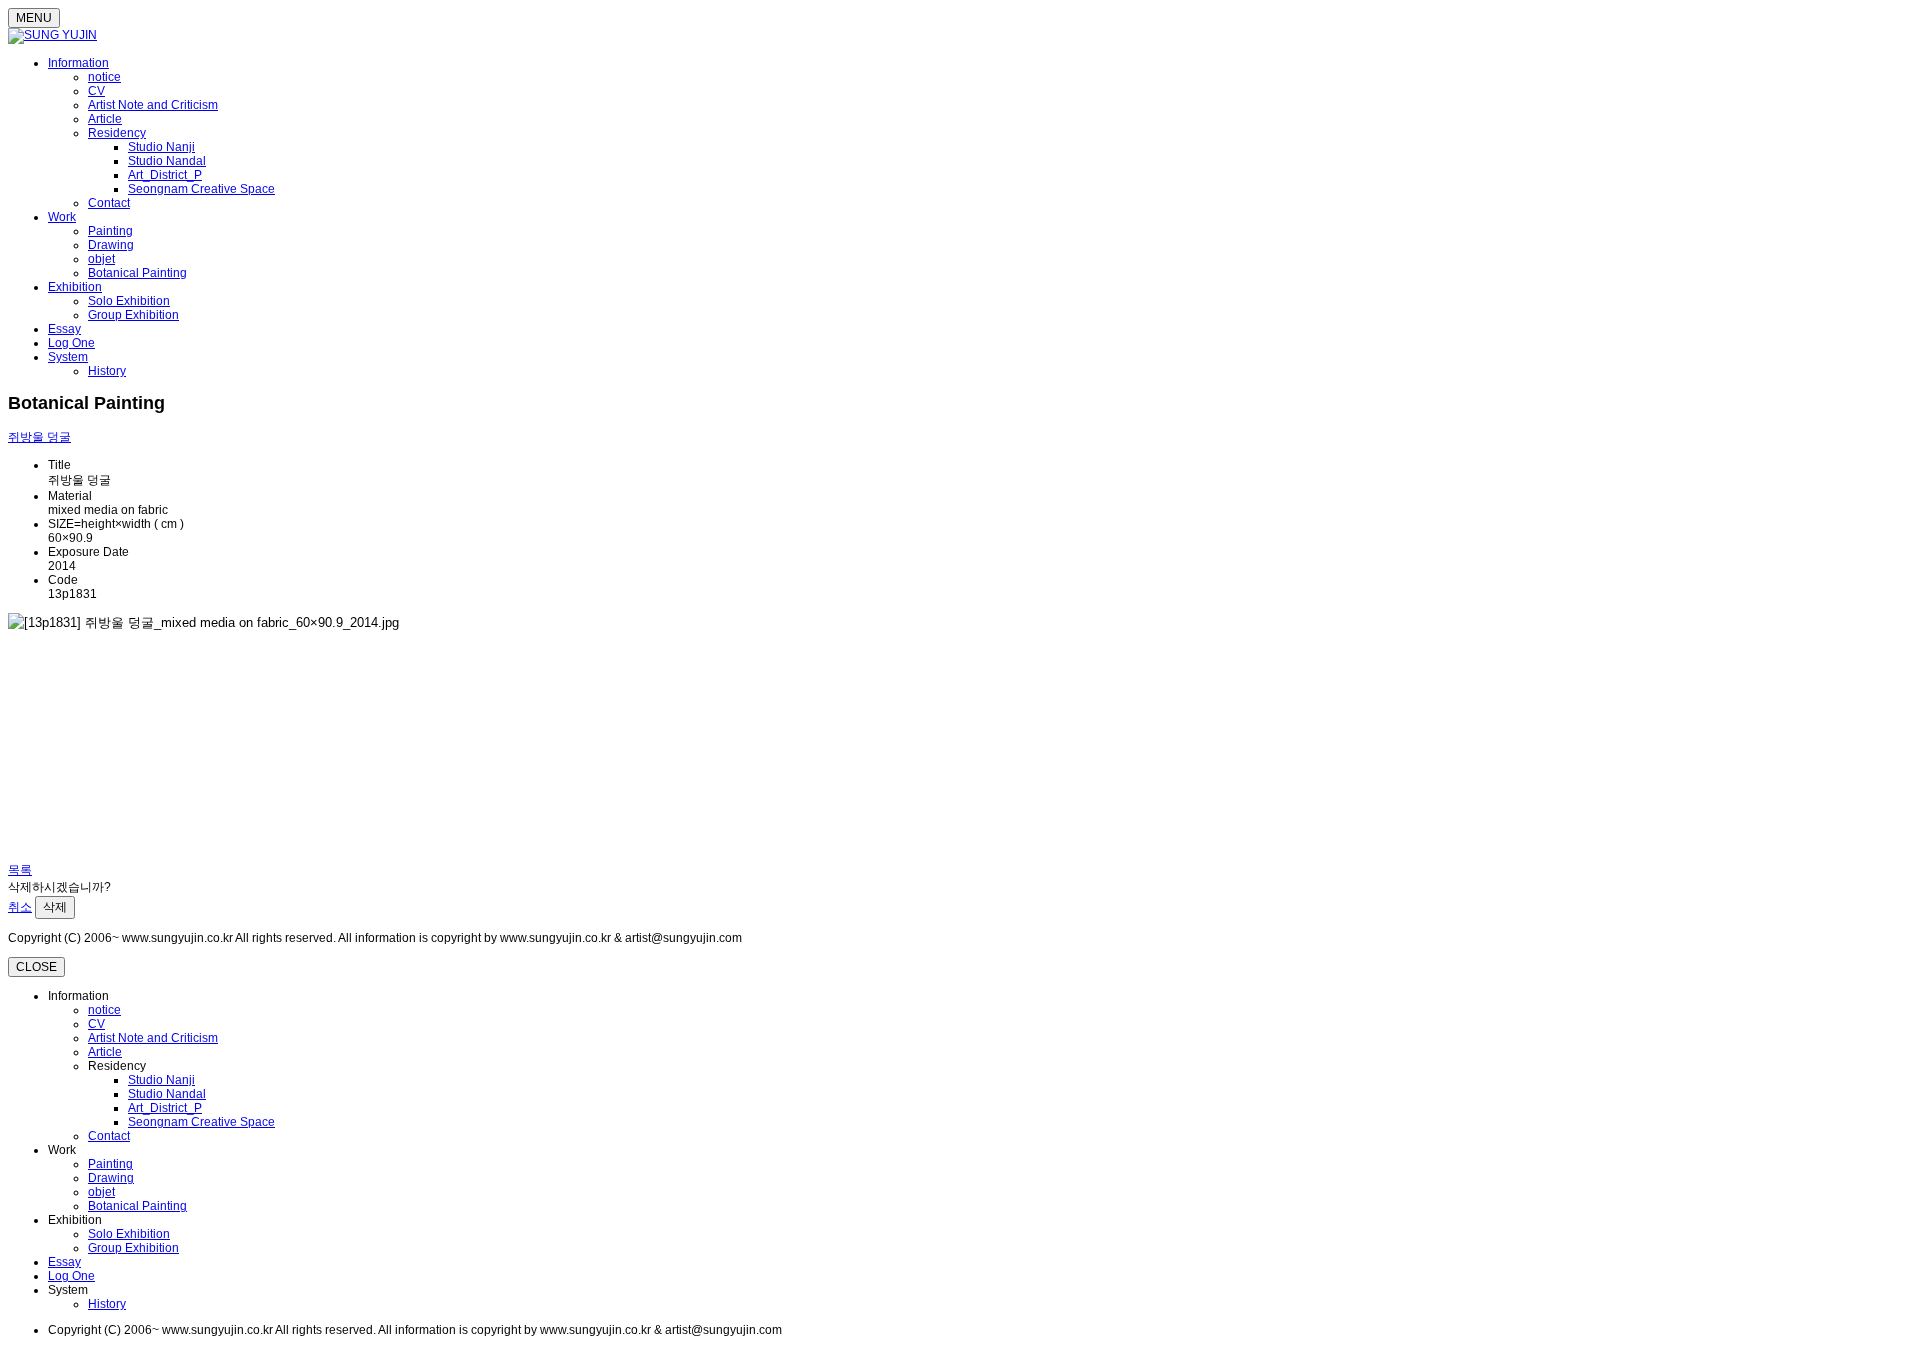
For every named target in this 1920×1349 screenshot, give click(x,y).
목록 (20, 870)
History (107, 371)
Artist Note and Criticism (153, 105)
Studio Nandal (167, 161)
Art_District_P (165, 175)
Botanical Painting (137, 273)
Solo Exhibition (129, 301)
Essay (64, 329)
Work (62, 217)
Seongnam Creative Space (201, 189)
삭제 (55, 907)
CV (96, 91)
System (68, 357)
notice (104, 77)
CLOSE (36, 967)
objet (101, 259)
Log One (71, 343)
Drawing (111, 245)
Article (105, 119)
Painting (110, 231)
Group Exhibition (133, 315)
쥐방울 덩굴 (39, 437)
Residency (117, 133)
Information (78, 63)
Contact (109, 203)
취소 (20, 907)
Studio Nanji (161, 147)
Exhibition (75, 287)
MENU (34, 18)
